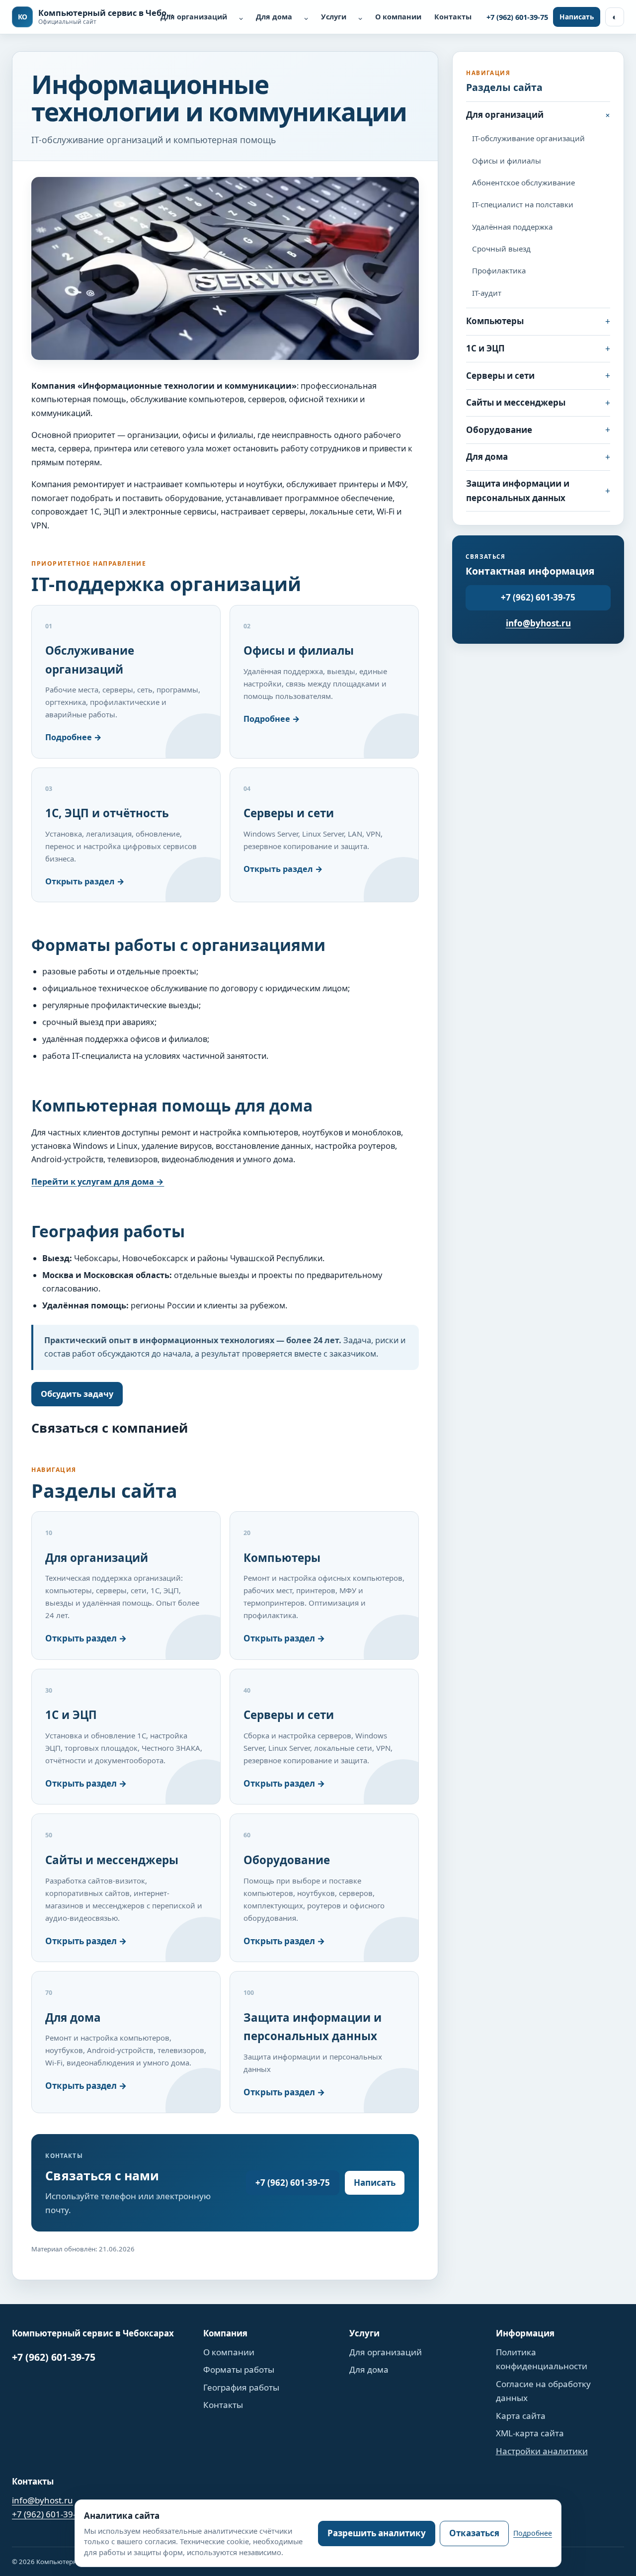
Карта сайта (521, 2416)
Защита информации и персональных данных (518, 491)
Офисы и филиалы (507, 161)
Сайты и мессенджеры (516, 402)
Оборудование (499, 430)
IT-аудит (487, 293)
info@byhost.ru (538, 623)
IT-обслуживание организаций (528, 138)
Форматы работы (239, 2369)
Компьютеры (495, 321)
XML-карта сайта (530, 2433)
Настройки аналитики (542, 2451)
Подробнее (533, 2533)
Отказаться (474, 2533)
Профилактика (499, 270)
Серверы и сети (500, 376)
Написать (577, 17)
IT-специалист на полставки (523, 204)
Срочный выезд (501, 249)
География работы (241, 2387)
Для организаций (194, 17)
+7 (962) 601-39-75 (517, 17)
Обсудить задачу (77, 1394)
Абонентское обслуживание (523, 182)
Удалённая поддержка (512, 227)
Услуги (334, 17)
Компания (225, 2333)
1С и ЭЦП (485, 348)
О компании (398, 17)
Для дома (274, 17)
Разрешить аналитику (377, 2533)
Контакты (453, 17)
